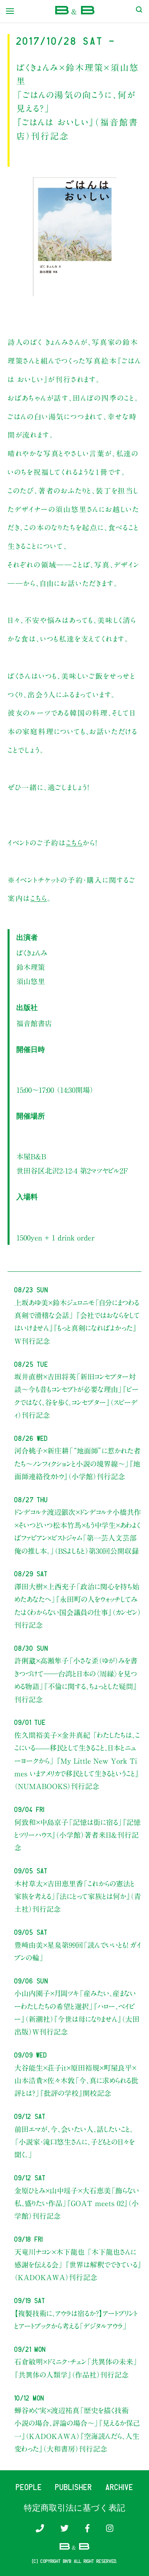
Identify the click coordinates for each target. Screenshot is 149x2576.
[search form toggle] (139, 11)
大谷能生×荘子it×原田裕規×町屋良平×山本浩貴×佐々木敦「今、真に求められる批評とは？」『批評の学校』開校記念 (76, 2081)
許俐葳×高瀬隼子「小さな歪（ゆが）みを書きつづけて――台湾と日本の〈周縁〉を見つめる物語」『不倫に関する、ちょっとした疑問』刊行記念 (76, 1680)
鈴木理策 (31, 967)
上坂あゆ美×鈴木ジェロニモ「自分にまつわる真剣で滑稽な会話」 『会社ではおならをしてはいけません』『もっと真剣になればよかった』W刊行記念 (77, 1322)
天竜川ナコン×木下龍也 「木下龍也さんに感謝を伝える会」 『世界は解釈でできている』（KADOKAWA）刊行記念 (78, 2265)
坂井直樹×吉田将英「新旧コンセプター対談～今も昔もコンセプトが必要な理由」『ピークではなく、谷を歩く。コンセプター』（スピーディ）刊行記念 (76, 1396)
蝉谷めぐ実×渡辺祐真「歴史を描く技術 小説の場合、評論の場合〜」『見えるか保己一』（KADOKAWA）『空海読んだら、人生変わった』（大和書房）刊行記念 (77, 2430)
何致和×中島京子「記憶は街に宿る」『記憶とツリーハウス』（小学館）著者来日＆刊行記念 (77, 1835)
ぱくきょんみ (32, 953)
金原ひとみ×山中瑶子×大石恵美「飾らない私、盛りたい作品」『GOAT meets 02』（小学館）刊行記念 (77, 2204)
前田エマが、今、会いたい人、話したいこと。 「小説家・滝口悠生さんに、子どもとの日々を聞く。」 (74, 2142)
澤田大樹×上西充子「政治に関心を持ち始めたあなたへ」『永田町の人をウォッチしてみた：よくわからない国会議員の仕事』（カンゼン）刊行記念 (78, 1606)
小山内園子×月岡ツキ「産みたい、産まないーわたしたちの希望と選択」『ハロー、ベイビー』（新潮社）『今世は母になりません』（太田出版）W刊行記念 (77, 2013)
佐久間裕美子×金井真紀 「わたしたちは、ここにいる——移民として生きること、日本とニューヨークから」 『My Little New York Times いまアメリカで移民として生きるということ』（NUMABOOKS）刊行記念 (77, 1761)
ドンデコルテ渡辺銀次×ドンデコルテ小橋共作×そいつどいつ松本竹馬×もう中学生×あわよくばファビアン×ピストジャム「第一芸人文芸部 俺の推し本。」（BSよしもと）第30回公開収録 (78, 1531)
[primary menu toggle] (10, 11)
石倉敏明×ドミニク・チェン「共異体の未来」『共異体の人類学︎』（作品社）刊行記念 (76, 2368)
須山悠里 (31, 981)
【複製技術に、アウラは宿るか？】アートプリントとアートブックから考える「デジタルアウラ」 (76, 2320)
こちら (74, 843)
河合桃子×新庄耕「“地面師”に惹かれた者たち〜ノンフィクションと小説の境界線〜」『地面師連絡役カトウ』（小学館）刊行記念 (77, 1464)
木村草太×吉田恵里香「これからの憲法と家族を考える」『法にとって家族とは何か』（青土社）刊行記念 (78, 1897)
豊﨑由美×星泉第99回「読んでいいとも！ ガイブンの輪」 (78, 1951)
